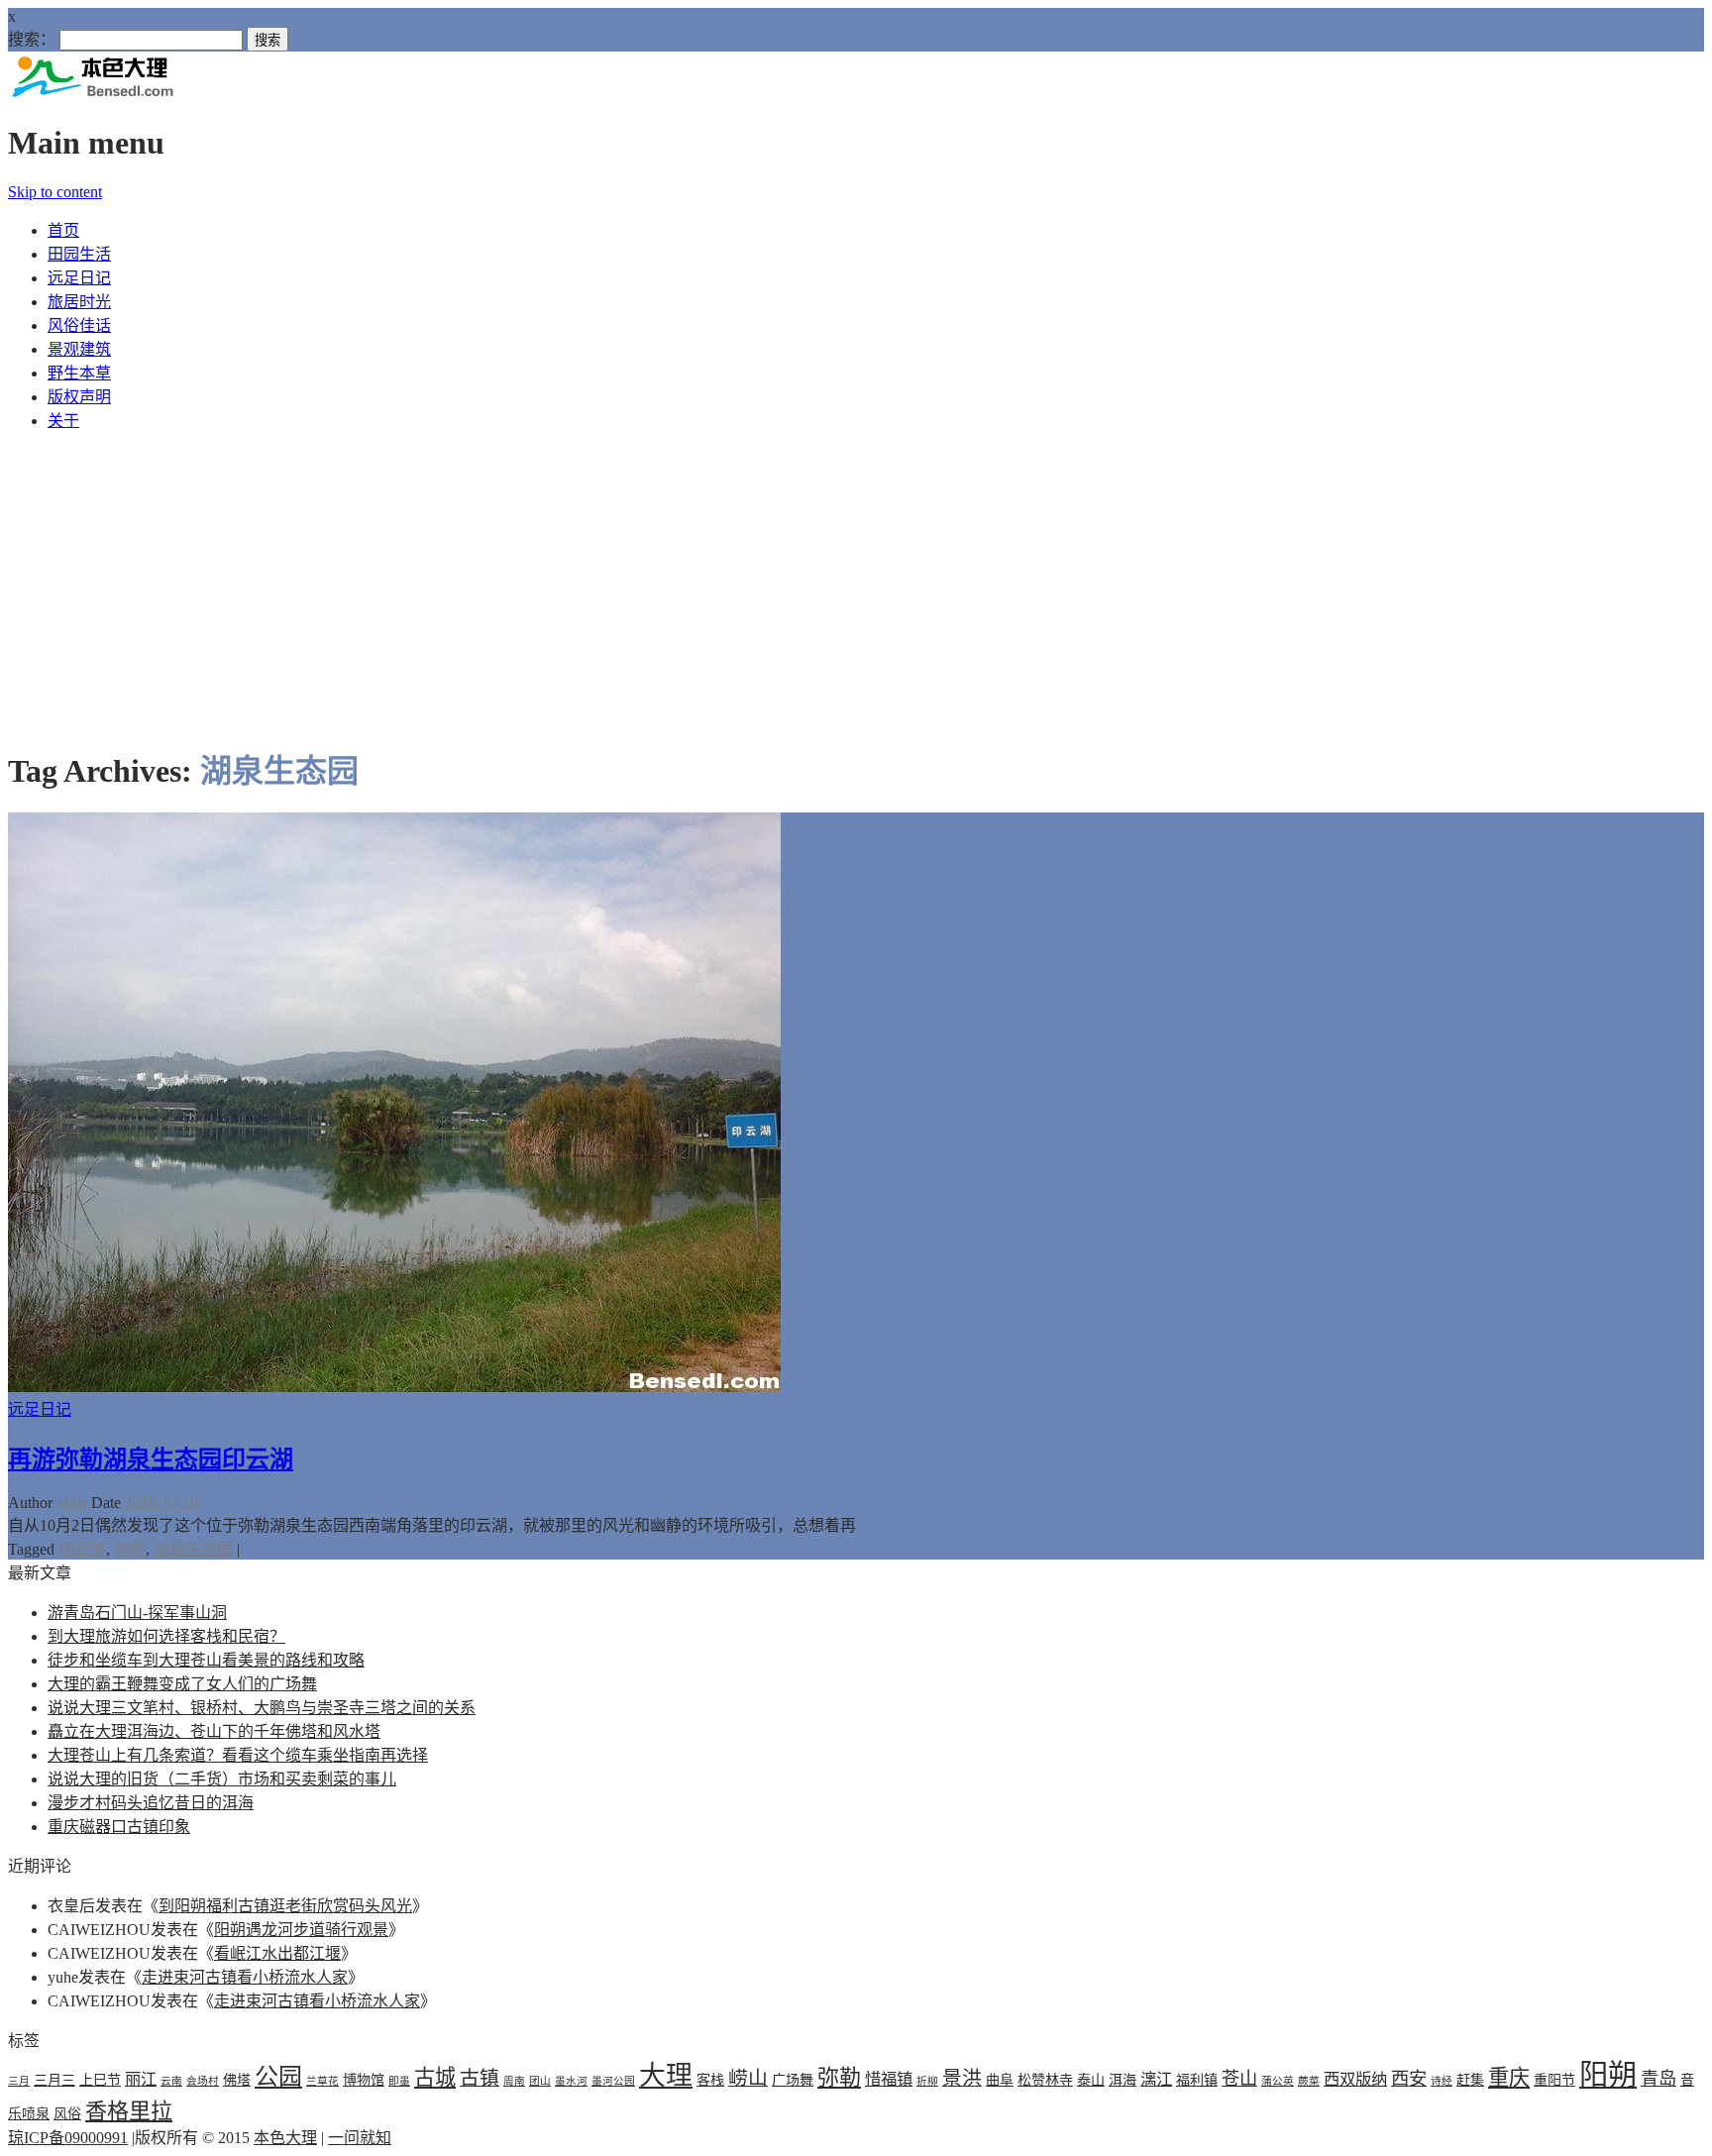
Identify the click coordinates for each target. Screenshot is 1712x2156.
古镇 (480, 2078)
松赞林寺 (1045, 2080)
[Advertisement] (856, 586)
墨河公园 (613, 2081)
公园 (278, 2077)
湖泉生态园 (193, 1549)
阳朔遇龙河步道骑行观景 (301, 1930)
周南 (514, 2081)
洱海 (1123, 2080)
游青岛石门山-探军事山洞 (137, 1613)
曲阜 (1000, 2080)
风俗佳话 (79, 325)
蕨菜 (1309, 2081)
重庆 (1509, 2078)
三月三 (54, 2080)
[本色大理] (92, 95)
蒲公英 (1278, 2081)
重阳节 (1554, 2080)
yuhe (72, 1503)
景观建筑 (79, 349)
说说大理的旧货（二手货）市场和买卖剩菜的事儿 (222, 1779)
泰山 (1091, 2080)
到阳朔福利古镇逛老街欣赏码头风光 (285, 1906)
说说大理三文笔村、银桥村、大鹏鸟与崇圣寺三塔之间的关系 (262, 1708)
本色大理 (285, 2138)
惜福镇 (889, 2079)
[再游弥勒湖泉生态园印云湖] (394, 1387)
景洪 (962, 2078)
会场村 (203, 2081)
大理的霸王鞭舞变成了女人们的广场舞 (182, 1684)
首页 (63, 230)
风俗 (67, 2113)
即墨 (399, 2081)
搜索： (32, 39)
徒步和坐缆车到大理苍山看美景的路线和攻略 (206, 1660)
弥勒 (130, 1549)
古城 (435, 2078)
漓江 (1156, 2079)
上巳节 (100, 2080)
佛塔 (237, 2080)
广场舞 (793, 2080)
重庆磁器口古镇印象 (119, 1827)
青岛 (1658, 2079)
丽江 (141, 2079)
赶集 (1470, 2080)
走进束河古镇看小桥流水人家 (245, 1977)
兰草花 (322, 2081)
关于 (63, 421)
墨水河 (571, 2081)
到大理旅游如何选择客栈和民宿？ (166, 1636)
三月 (19, 2081)
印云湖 (82, 1549)
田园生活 (79, 254)
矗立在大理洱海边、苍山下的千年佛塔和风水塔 (214, 1731)
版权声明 (79, 397)
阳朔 (1608, 2075)
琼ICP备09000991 (68, 2138)
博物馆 (364, 2080)
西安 (1409, 2079)
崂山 (748, 2078)
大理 (666, 2076)
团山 (540, 2081)
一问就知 (360, 2138)
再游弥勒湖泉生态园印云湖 (151, 1459)
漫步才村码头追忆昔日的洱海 (151, 1803)
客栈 (710, 2080)
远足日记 (79, 278)
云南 (171, 2081)
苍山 (1239, 2079)
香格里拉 (129, 2111)
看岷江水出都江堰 (277, 1953)
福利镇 (1197, 2080)
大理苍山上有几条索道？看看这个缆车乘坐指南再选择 (238, 1755)
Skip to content (55, 192)
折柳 (927, 2081)
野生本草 (79, 373)
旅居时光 (79, 302)
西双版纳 (1355, 2079)
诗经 (1442, 2081)
